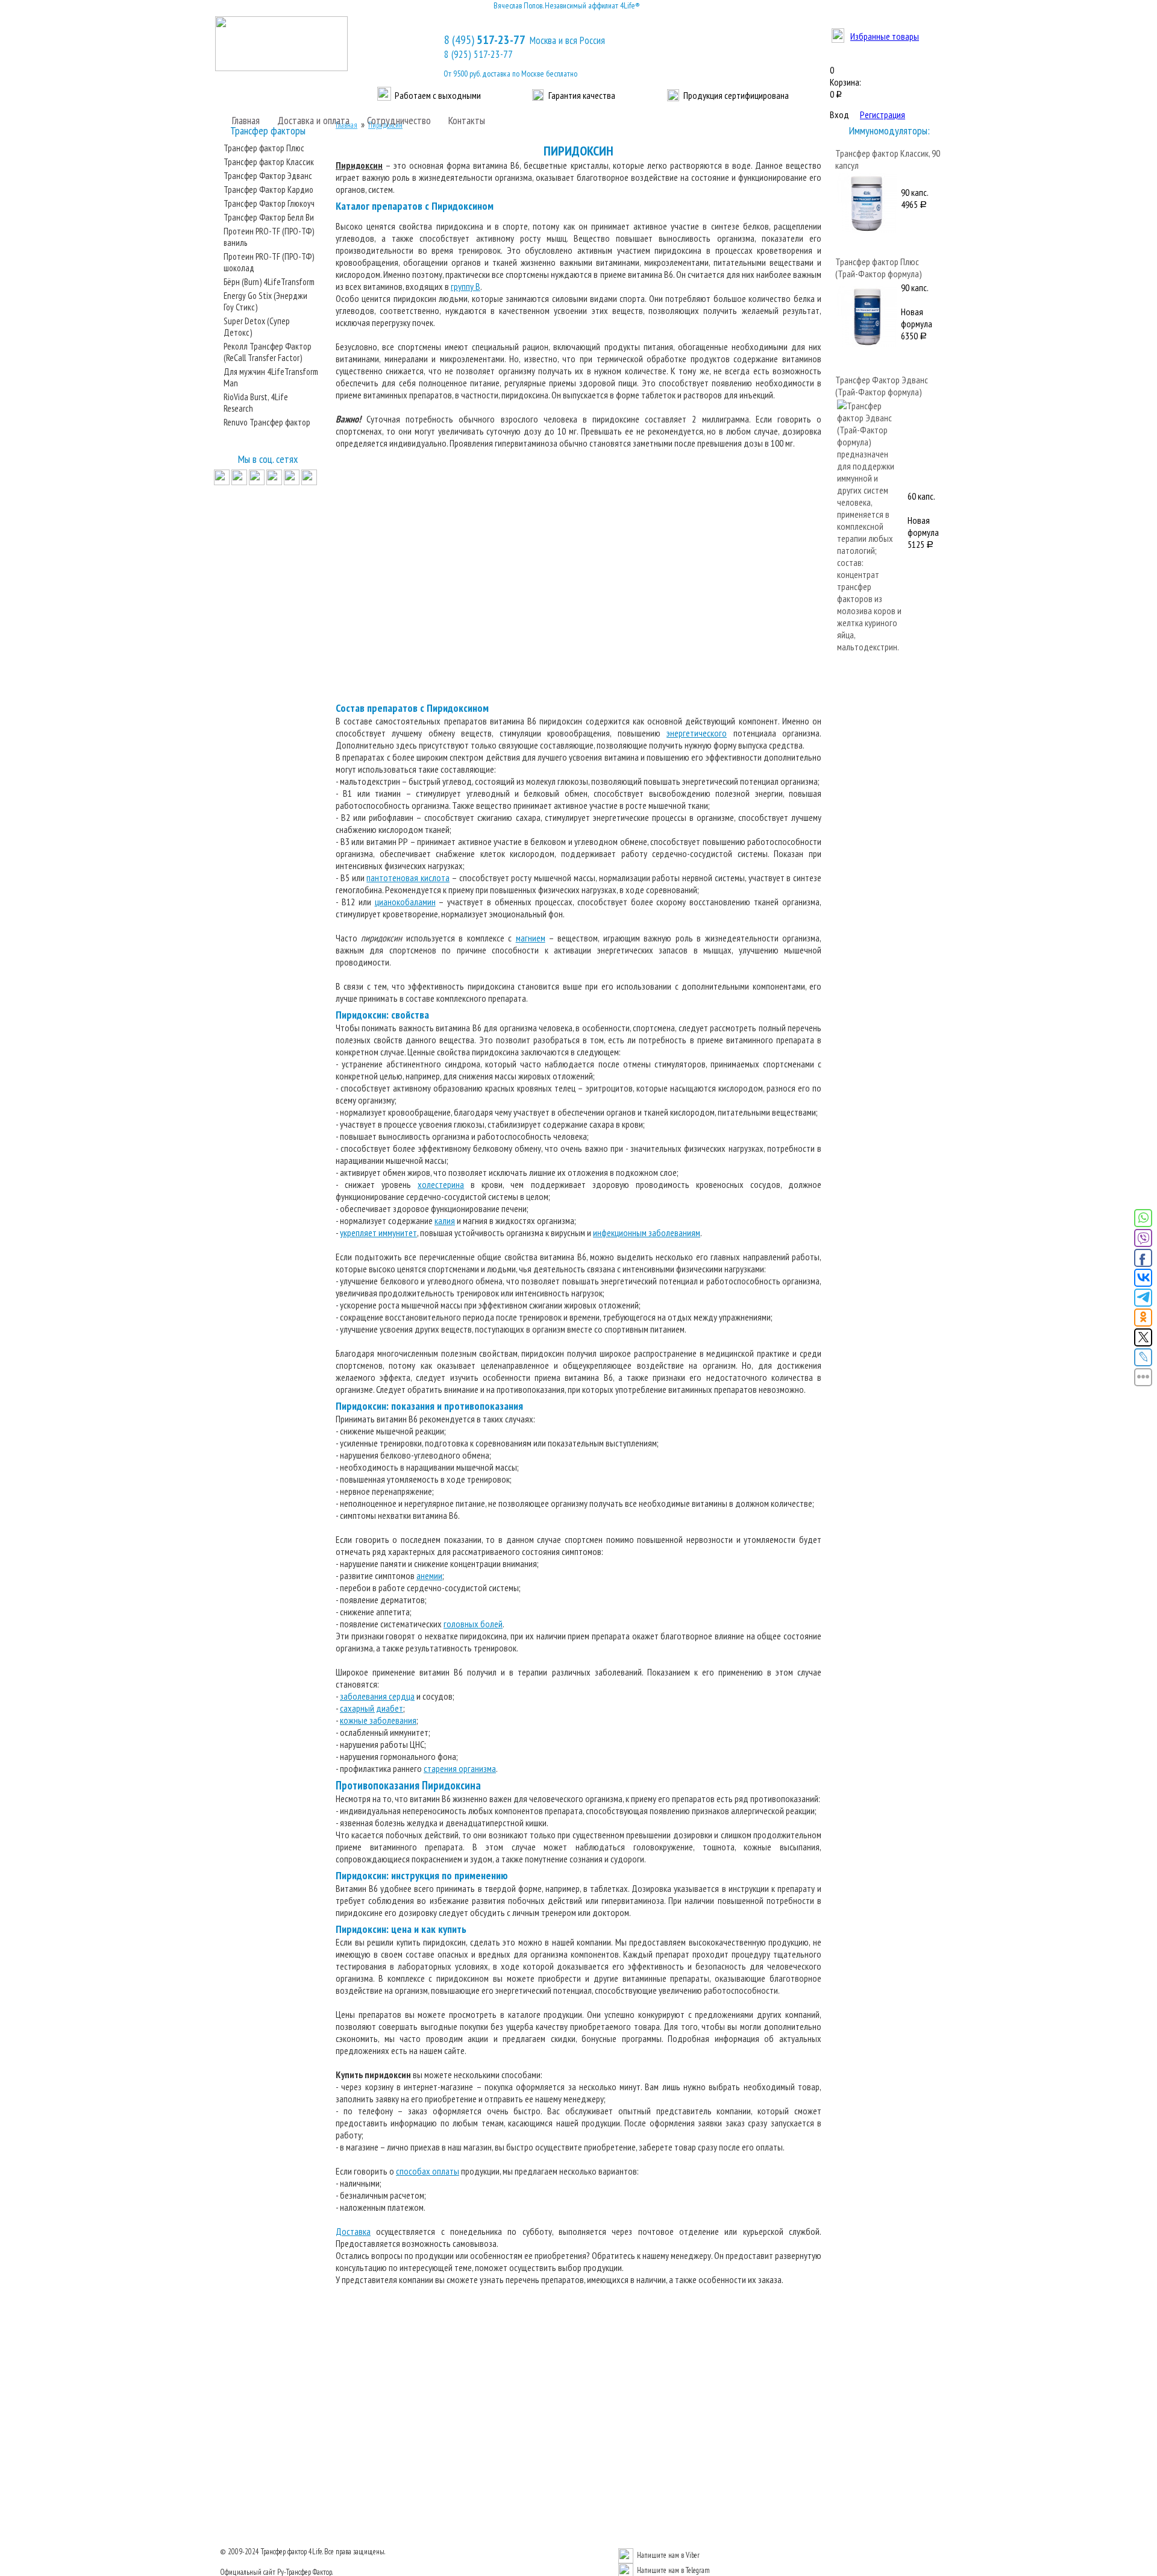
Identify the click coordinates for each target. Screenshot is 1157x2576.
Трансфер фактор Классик (269, 162)
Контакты (467, 120)
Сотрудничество (399, 120)
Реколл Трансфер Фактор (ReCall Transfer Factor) (268, 352)
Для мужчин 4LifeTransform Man (271, 377)
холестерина (441, 1184)
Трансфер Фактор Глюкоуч (269, 203)
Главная (246, 120)
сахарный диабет (372, 1708)
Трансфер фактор (284, 2552)
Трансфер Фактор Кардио (268, 190)
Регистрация (883, 115)
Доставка (353, 2231)
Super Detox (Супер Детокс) (257, 327)
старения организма (460, 1768)
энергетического (697, 733)
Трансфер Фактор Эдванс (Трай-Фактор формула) (882, 386)
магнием (531, 938)
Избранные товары (885, 36)
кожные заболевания (378, 1720)
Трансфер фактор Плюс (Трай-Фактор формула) (879, 268)
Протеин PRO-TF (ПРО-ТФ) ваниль (269, 237)
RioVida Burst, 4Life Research (256, 403)
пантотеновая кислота (408, 878)
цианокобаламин (405, 902)
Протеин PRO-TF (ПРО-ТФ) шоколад (269, 262)
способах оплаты (428, 2171)
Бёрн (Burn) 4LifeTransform (269, 282)
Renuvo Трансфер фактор (267, 422)
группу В (466, 286)
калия (445, 1220)
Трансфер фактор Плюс (264, 148)
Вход (839, 115)
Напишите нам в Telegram (673, 2570)
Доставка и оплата (313, 120)
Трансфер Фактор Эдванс (268, 176)
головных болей (473, 1624)
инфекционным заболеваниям (647, 1233)
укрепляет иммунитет (378, 1233)
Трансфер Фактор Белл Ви (269, 217)
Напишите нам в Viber (668, 2555)
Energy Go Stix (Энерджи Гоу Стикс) (265, 301)
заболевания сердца (377, 1696)
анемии (429, 1575)
